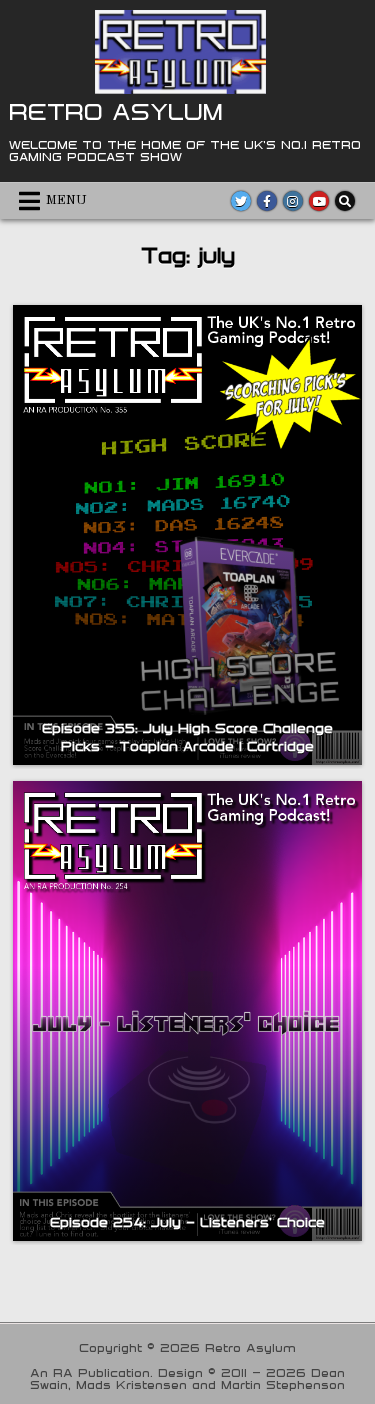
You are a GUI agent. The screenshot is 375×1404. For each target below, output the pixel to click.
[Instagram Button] (293, 201)
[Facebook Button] (267, 201)
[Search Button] (345, 201)
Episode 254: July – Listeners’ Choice (187, 1222)
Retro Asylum (116, 111)
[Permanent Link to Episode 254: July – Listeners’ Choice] (187, 1011)
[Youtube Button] (319, 201)
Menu (66, 200)
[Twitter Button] (241, 201)
